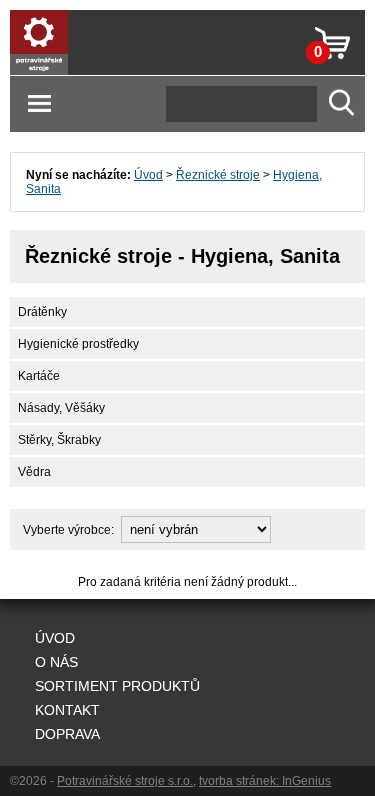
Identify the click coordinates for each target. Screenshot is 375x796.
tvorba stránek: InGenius (265, 781)
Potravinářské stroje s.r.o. (125, 781)
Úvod (148, 175)
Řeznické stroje (218, 175)
